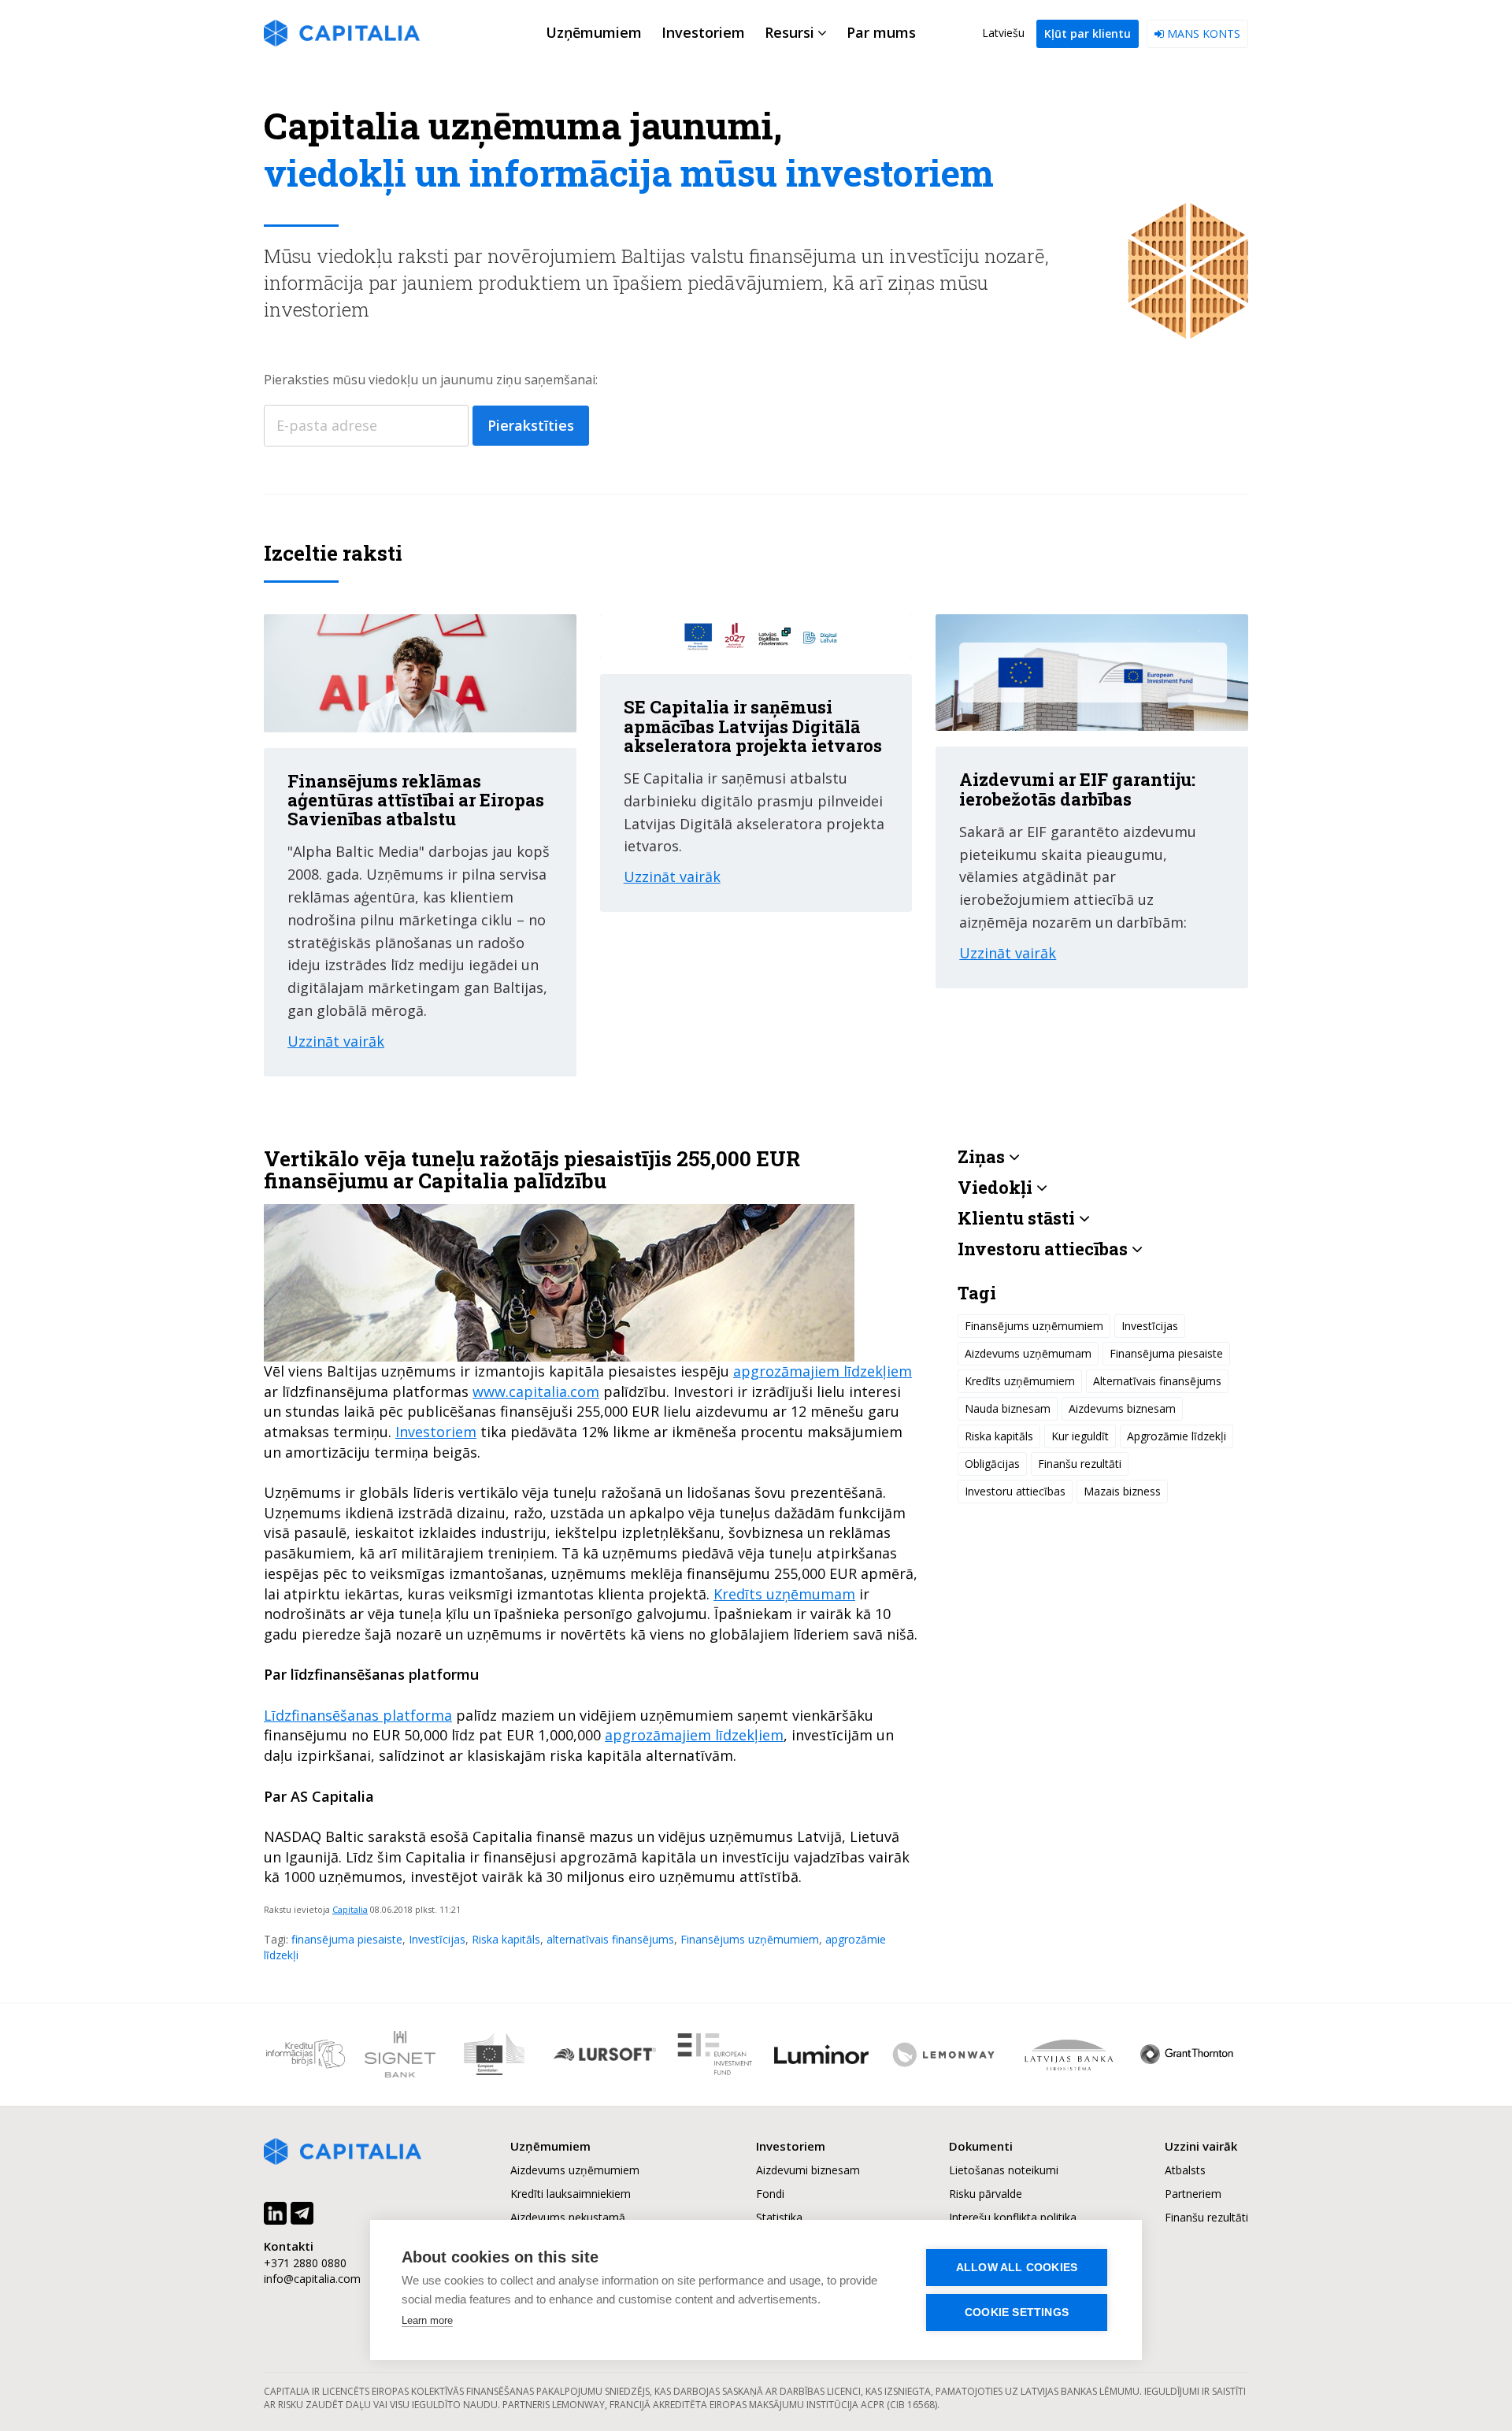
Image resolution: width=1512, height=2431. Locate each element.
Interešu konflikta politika (1013, 2217)
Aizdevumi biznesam (808, 2170)
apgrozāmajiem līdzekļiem (823, 1371)
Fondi (770, 2194)
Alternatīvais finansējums (1157, 1381)
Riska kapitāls (506, 1939)
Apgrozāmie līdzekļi (1177, 1436)
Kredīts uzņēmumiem (1020, 1381)
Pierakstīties (531, 425)
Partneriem (1193, 2194)
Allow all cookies (1017, 2268)
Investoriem (436, 1432)
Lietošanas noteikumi (1004, 2170)
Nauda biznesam (1008, 1408)
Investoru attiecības (1015, 1491)
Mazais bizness (1122, 1491)
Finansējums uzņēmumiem (750, 1939)
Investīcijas (437, 1939)
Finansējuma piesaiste (1166, 1353)
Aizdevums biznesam (1122, 1408)
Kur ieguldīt (1080, 1436)
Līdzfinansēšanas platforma (358, 1715)
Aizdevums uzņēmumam (1028, 1353)
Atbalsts (1185, 2170)
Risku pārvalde (986, 2194)
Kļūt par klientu (1088, 33)
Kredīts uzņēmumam (784, 1594)
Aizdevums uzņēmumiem (575, 2170)
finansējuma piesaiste (347, 1939)
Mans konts (1202, 33)
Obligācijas (992, 1464)
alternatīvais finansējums (610, 1939)
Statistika (779, 2217)
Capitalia (350, 1909)
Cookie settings (1017, 2312)
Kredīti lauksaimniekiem (571, 2194)
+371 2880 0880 (305, 2263)
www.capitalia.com (536, 1392)
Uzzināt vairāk (336, 1041)
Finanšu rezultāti (1080, 1464)
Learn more (427, 2320)
